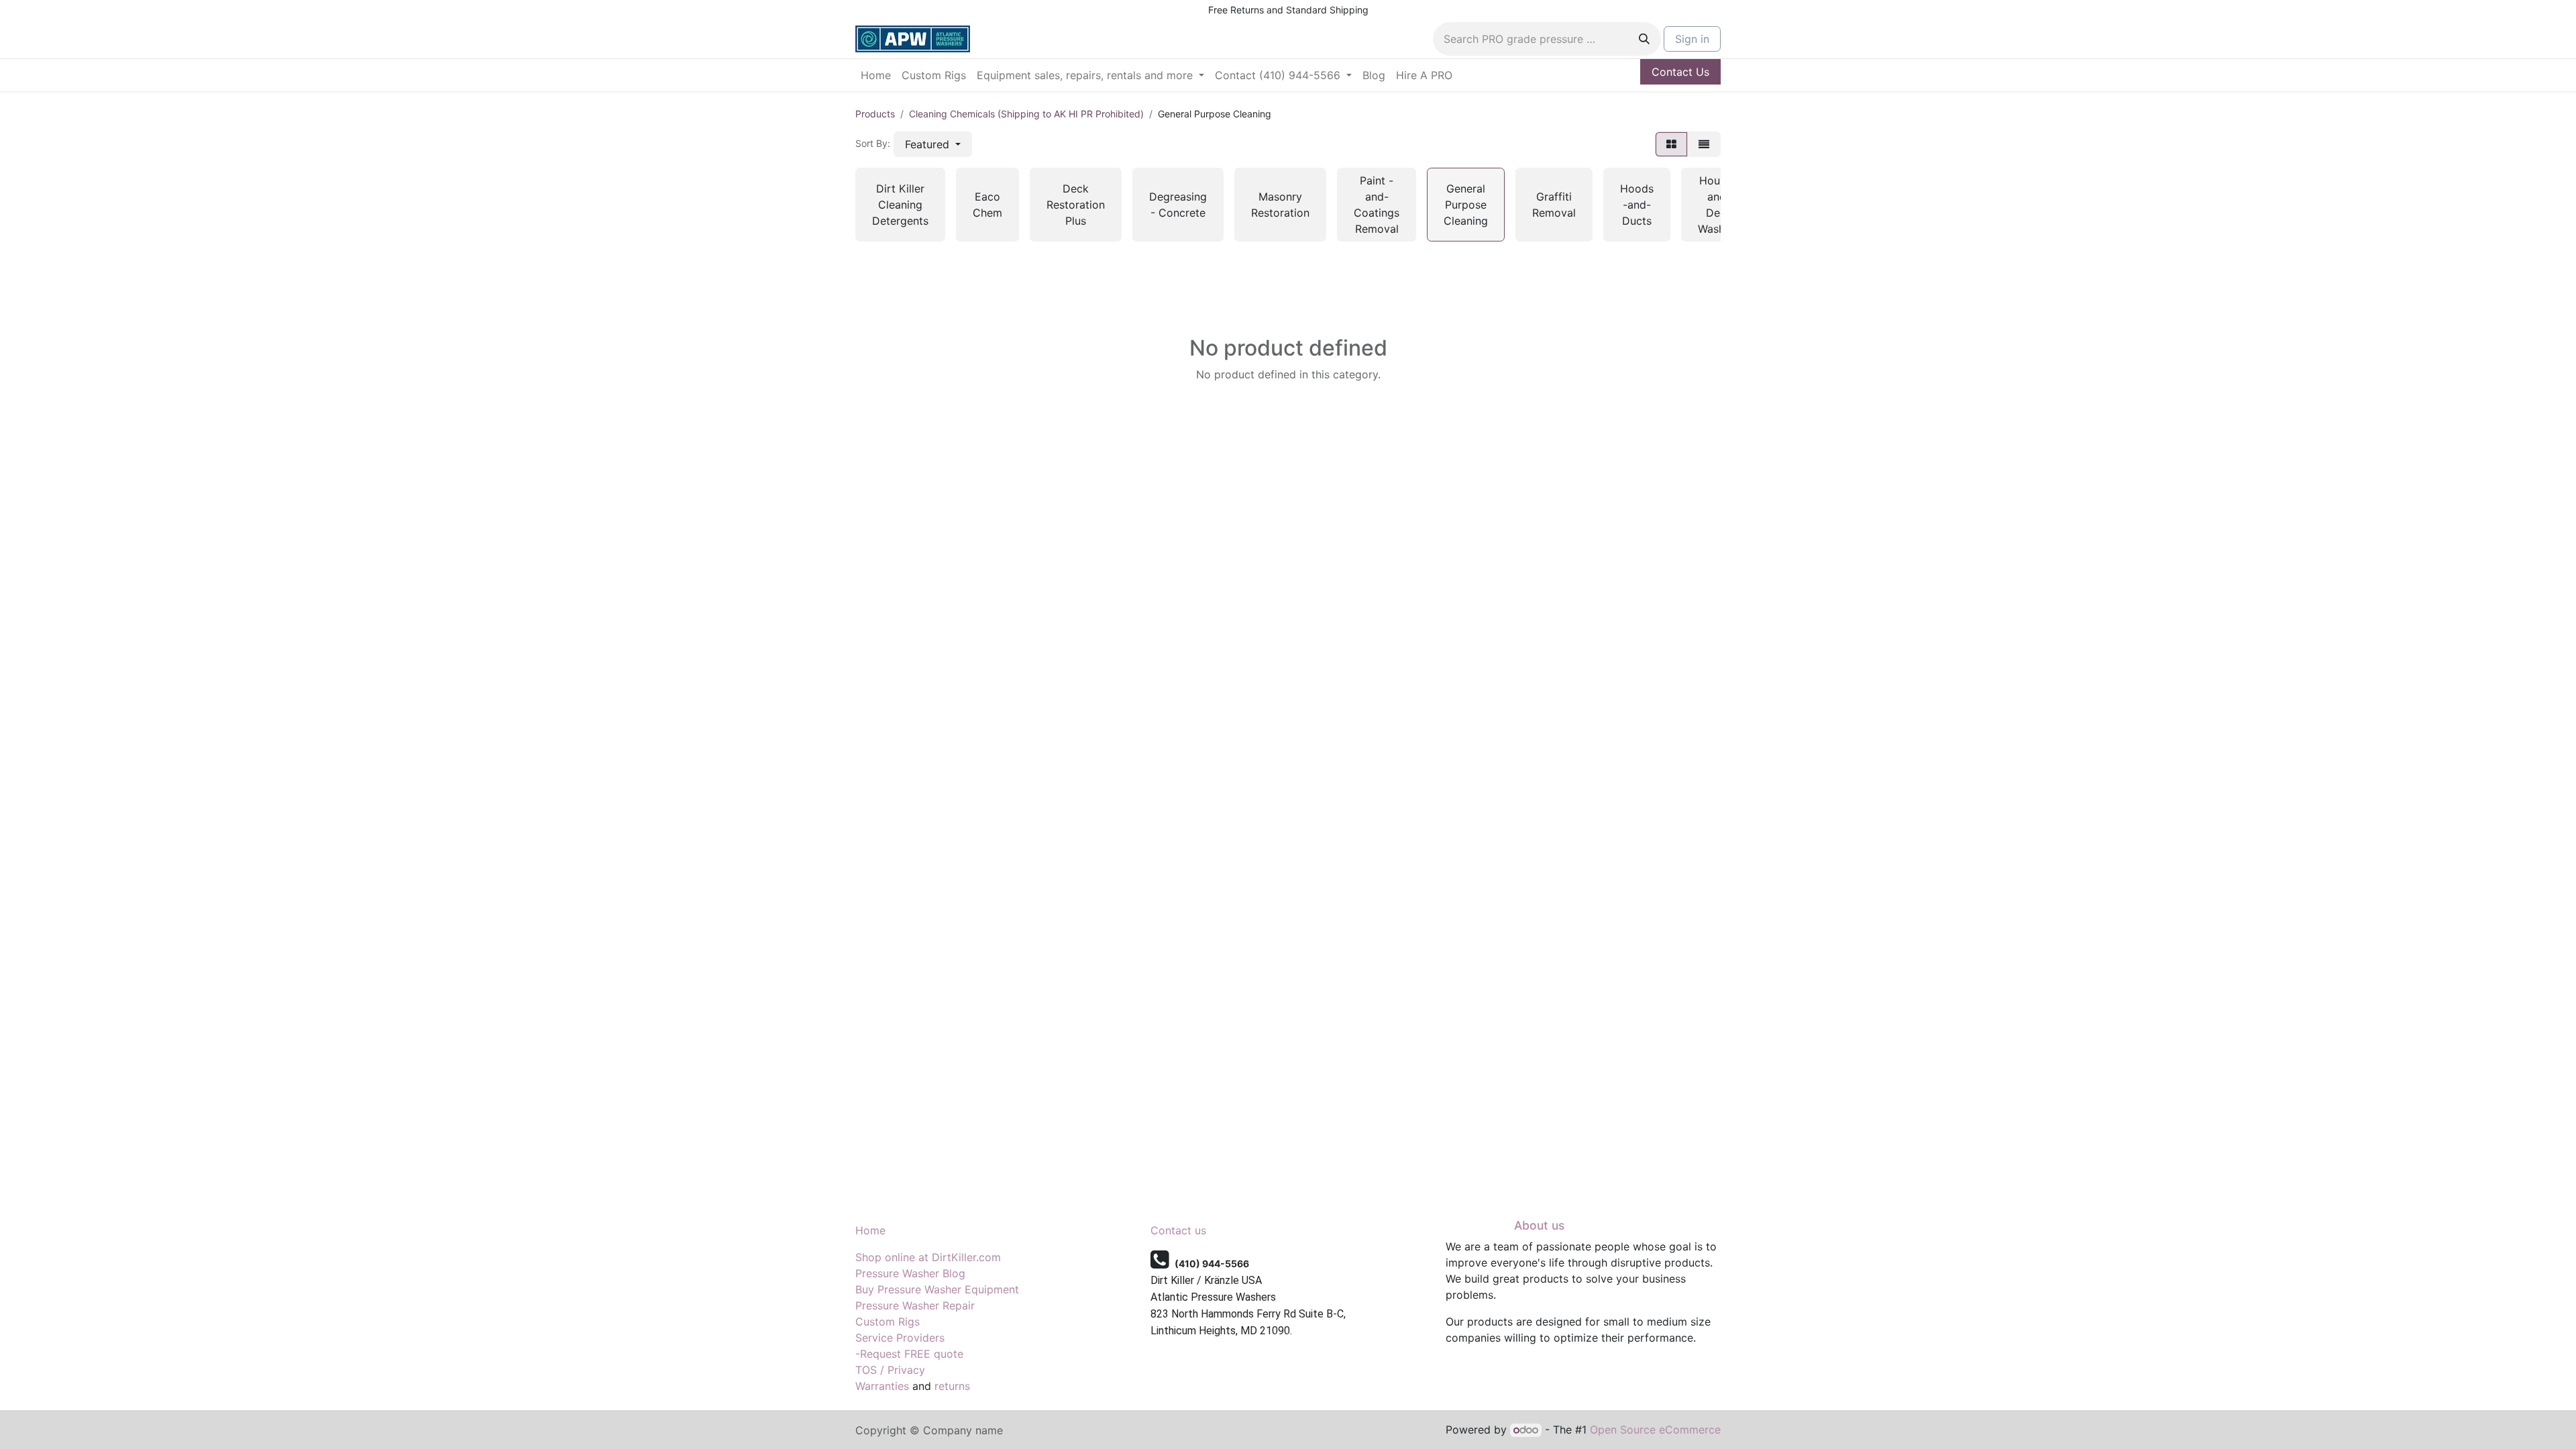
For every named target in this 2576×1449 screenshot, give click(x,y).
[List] (1704, 144)
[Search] (1644, 39)
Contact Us (1680, 72)
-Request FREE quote (909, 1354)
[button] (933, 144)
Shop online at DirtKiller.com (928, 1257)
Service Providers (900, 1338)
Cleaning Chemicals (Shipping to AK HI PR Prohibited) (1026, 114)
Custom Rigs (888, 1322)
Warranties (882, 1386)
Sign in (1692, 39)
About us (1539, 1225)
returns (952, 1386)
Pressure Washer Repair (915, 1305)
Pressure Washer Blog (910, 1273)
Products (875, 114)
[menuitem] (876, 75)
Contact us (1178, 1230)
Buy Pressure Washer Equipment (937, 1289)
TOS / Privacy (890, 1370)
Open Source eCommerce (1655, 1430)
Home (870, 1230)
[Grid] (1671, 144)
